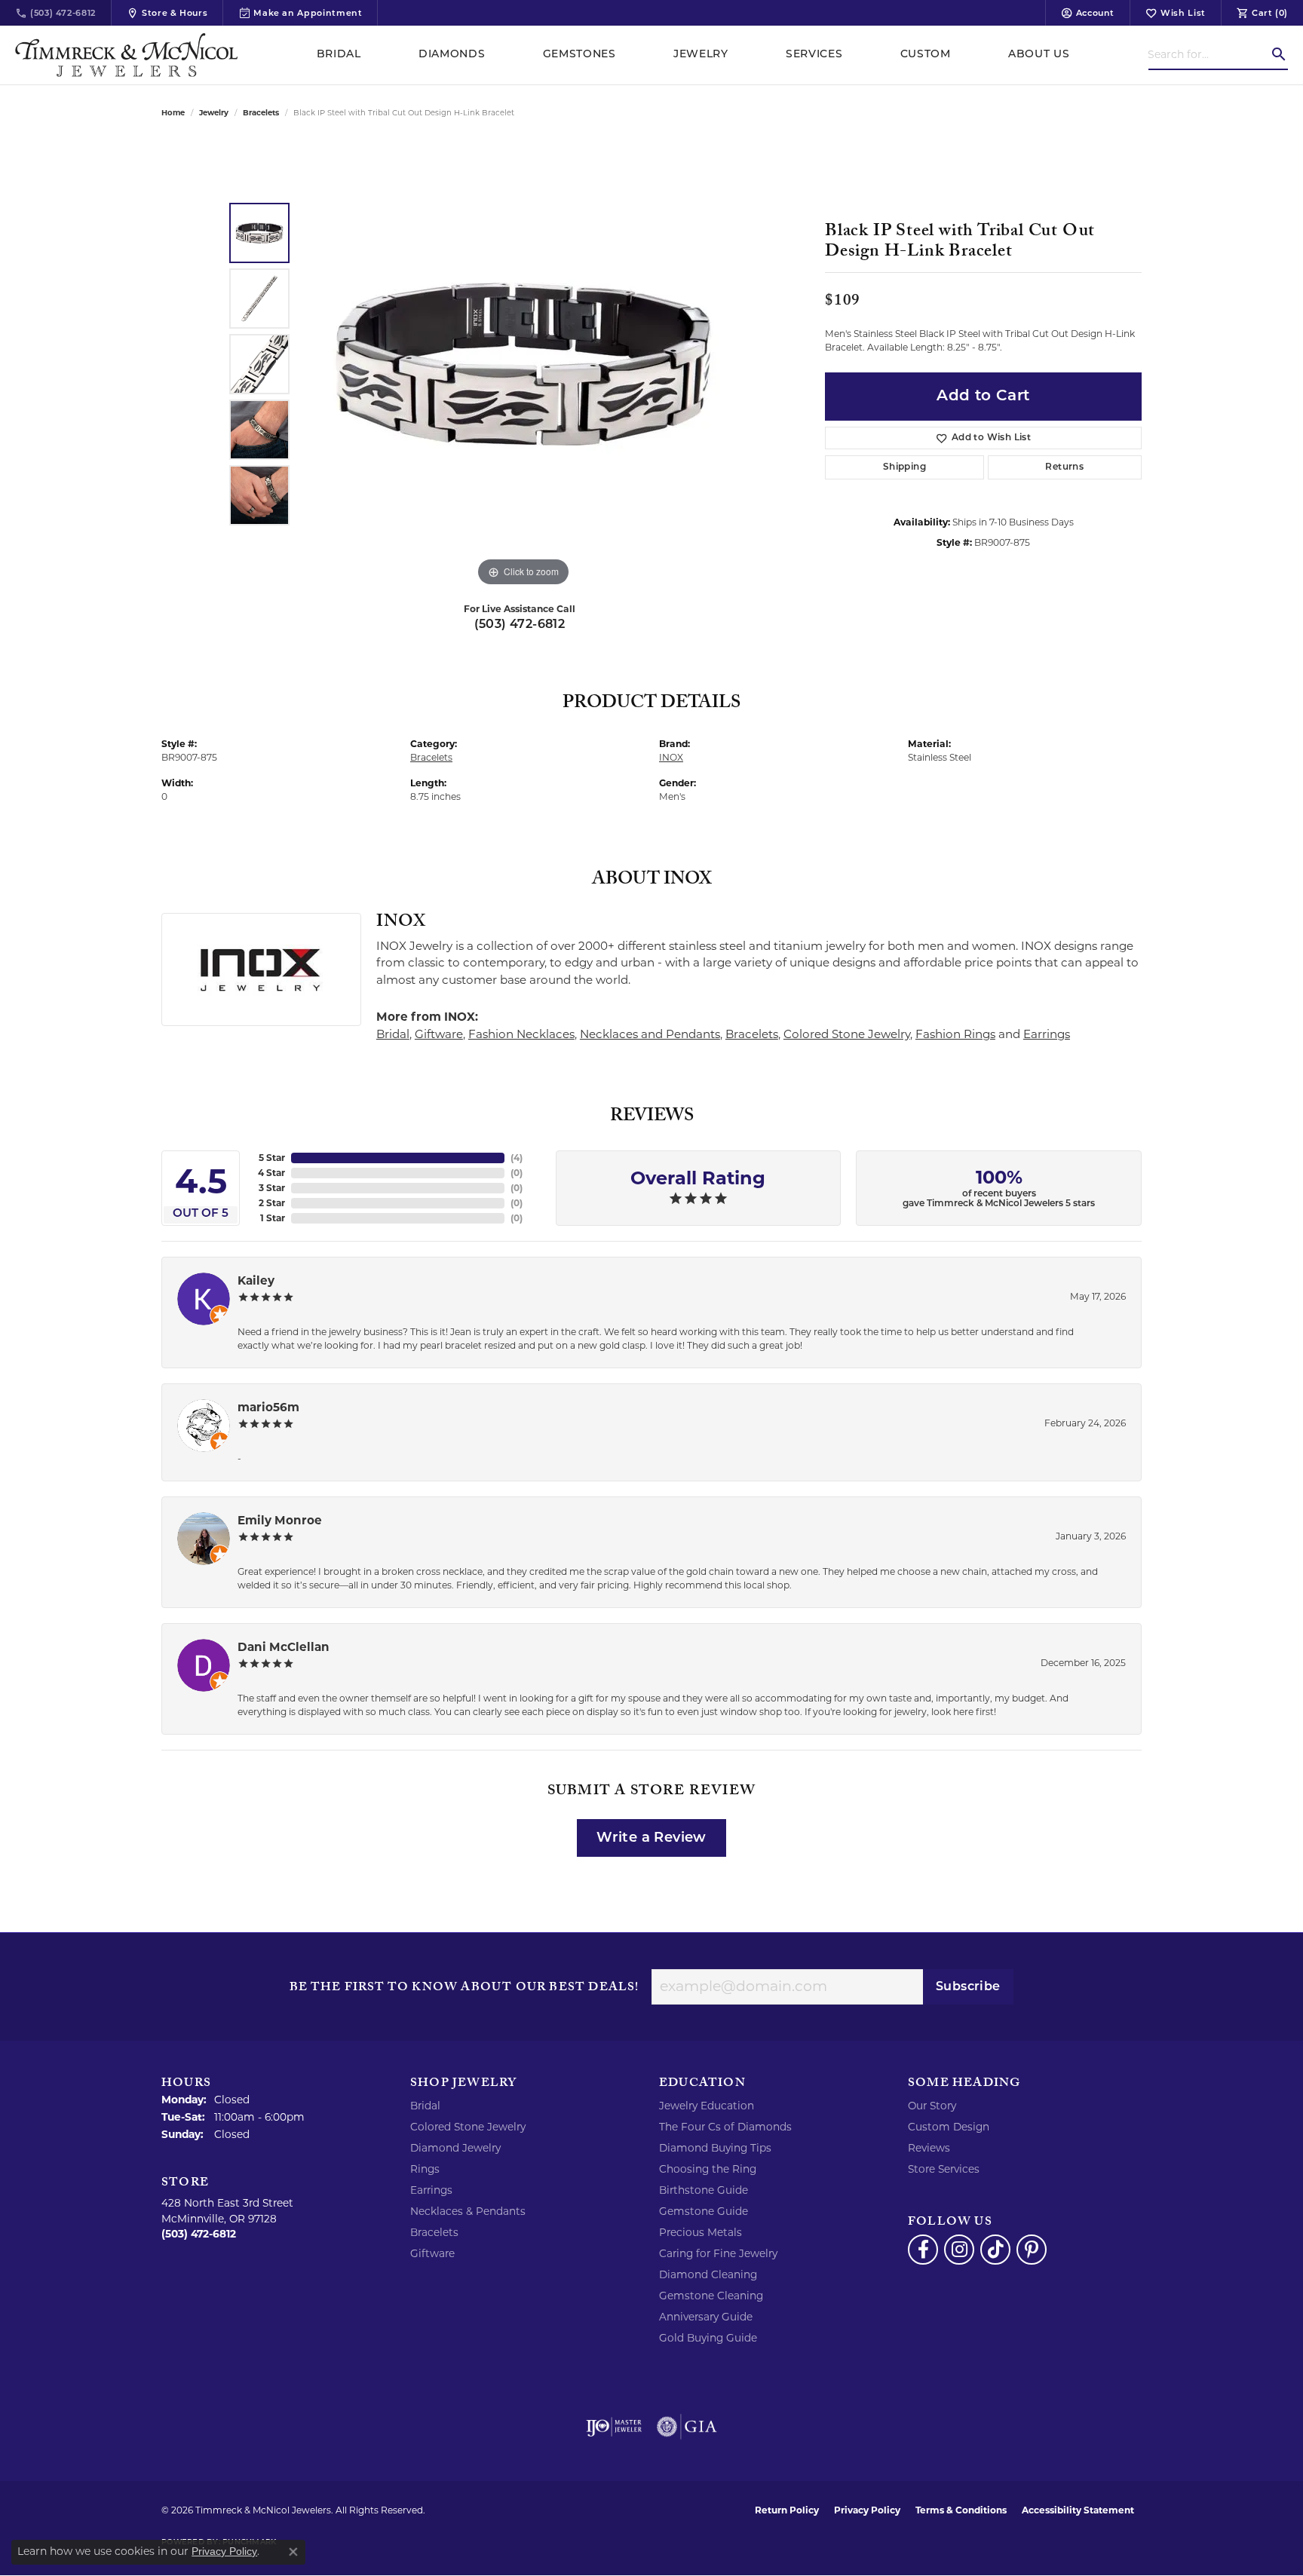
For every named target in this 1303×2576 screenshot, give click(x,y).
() (517, 1158)
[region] (523, 364)
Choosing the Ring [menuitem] (708, 2169)
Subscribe (968, 1987)
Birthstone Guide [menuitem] (704, 2190)
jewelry (214, 113)
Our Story (932, 2106)
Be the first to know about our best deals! (464, 1989)
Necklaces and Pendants (650, 1034)
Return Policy (787, 2510)
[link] (55, 13)
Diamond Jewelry (455, 2148)
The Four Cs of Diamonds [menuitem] (725, 2127)
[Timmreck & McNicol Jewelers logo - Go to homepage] (126, 55)
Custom (926, 55)
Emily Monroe (280, 1520)
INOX (671, 757)
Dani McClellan (284, 1647)
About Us (1039, 55)
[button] (1088, 13)
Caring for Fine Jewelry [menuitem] (718, 2253)
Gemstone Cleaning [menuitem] (711, 2296)
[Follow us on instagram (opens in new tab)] (959, 2250)
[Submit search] (1279, 54)
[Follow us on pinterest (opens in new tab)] (1032, 2250)
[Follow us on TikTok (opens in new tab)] (995, 2250)
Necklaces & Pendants (468, 2211)
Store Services (944, 2169)
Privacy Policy (867, 2510)
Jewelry (701, 55)
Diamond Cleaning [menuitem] (708, 2274)
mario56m (268, 1407)
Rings (425, 2169)
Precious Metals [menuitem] (701, 2232)
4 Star (271, 1173)
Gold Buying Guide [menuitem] (708, 2338)
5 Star (272, 1158)
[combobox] (1209, 54)
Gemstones (579, 55)
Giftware (439, 1034)
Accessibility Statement (1078, 2510)
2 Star (272, 1203)
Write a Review (651, 1838)
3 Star (272, 1188)
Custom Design (949, 2127)
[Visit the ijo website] (614, 2427)
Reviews (929, 2148)
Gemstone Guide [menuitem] (704, 2211)
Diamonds (452, 55)
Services (814, 55)
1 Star (273, 1218)
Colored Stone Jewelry (847, 1034)
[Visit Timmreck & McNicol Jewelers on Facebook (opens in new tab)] (923, 2250)
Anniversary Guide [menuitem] (706, 2317)
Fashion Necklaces (521, 1034)
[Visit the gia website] (687, 2427)
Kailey (256, 1280)
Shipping (904, 467)
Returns (1064, 467)
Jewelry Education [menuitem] (707, 2106)
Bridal (339, 55)
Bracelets (261, 113)
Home (173, 113)
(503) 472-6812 (520, 625)
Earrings (1047, 1034)
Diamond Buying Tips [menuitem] (715, 2148)
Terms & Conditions (961, 2510)
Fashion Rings (955, 1034)
